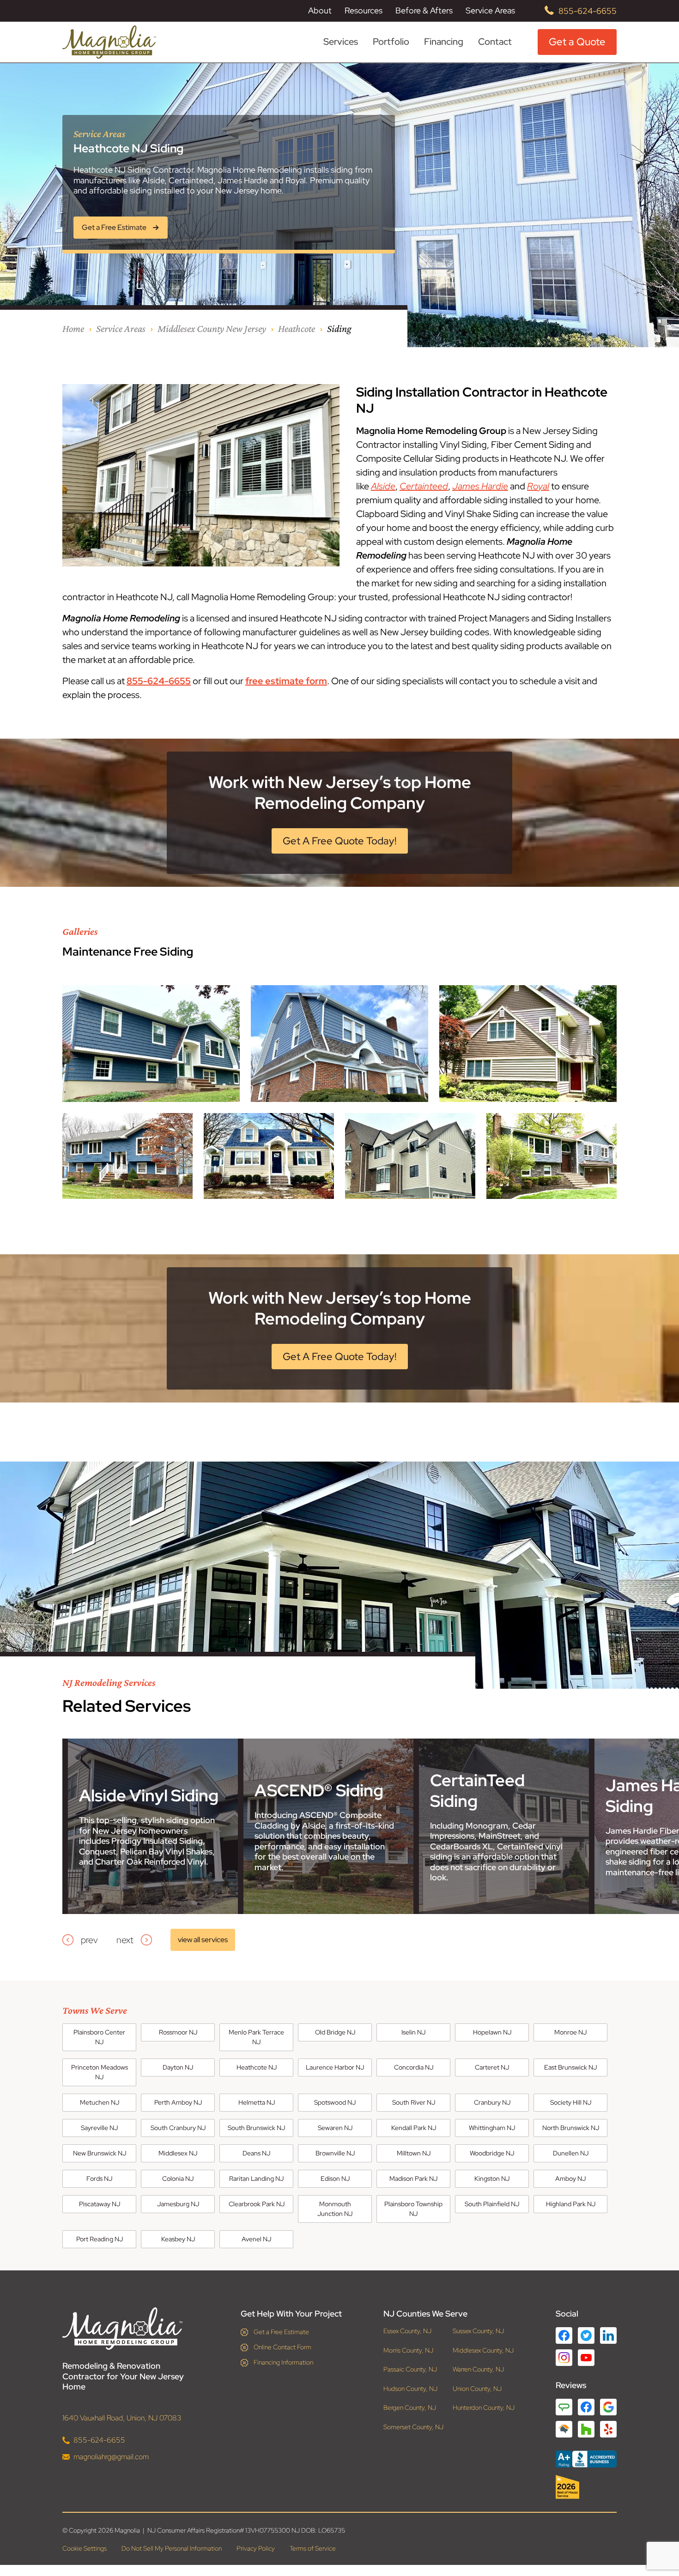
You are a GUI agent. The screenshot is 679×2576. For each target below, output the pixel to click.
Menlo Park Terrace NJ (256, 2037)
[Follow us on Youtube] (586, 2358)
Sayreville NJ (99, 2128)
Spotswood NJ (335, 2102)
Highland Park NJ (571, 2204)
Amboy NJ (570, 2179)
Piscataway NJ (100, 2204)
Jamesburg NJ (178, 2204)
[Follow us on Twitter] (586, 2335)
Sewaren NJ (335, 2128)
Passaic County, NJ (410, 2369)
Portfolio (391, 42)
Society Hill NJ (571, 2102)
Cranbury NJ (492, 2102)
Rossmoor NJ (178, 2032)
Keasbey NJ (178, 2239)
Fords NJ (99, 2179)
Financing (444, 42)
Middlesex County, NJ (483, 2350)
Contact (495, 42)
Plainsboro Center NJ (99, 2037)
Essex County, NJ (407, 2331)
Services (341, 42)
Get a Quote (577, 42)
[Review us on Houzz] (586, 2429)
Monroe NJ (570, 2032)
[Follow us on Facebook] (564, 2335)
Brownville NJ (335, 2153)
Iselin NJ (413, 2032)
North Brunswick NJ (571, 2128)
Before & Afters (424, 10)
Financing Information (283, 2362)
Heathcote (297, 328)
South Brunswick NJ (256, 2128)
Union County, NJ (477, 2389)
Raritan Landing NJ (256, 2179)
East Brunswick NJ (570, 2067)
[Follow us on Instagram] (564, 2358)
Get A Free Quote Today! (340, 841)
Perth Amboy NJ (178, 2102)
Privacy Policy (256, 2548)
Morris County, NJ (408, 2350)
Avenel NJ (256, 2239)
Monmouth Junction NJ (335, 2209)
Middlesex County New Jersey (212, 328)
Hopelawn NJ (492, 2032)
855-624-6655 (588, 11)
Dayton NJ (178, 2067)
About (320, 11)
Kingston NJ (492, 2179)
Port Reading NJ (100, 2239)
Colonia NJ (178, 2179)
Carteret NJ (492, 2067)
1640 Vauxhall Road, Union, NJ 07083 (122, 2418)
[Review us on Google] (608, 2407)
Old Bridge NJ (335, 2032)
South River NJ (414, 2102)
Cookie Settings (85, 2548)
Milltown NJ (414, 2153)
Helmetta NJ (257, 2102)
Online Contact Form (282, 2347)
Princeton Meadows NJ (100, 2072)
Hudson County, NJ (410, 2389)
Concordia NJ (414, 2067)
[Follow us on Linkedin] (608, 2335)
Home (73, 328)
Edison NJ (335, 2179)
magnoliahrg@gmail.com (111, 2457)
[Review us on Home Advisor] (564, 2429)
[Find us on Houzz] (586, 2487)
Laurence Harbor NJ (335, 2067)
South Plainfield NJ (492, 2204)
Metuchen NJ (100, 2102)
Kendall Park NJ (414, 2128)
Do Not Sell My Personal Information (172, 2548)
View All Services (203, 1940)
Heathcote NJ (257, 2067)
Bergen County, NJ (410, 2408)
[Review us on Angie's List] (564, 2407)
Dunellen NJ (571, 2153)
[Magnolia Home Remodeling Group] (109, 42)
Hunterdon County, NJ (484, 2408)
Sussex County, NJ (478, 2331)
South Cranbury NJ (178, 2128)
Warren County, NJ (478, 2369)
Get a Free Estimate (281, 2332)
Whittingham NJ (492, 2128)
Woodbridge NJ (492, 2153)
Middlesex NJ (178, 2153)
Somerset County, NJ (413, 2427)
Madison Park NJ (413, 2179)
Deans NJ (256, 2153)
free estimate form (286, 681)
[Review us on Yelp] (608, 2429)
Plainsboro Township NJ (413, 2209)
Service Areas (490, 11)
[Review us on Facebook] (586, 2407)
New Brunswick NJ (100, 2153)
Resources (364, 11)
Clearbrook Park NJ (257, 2204)
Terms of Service (313, 2548)
